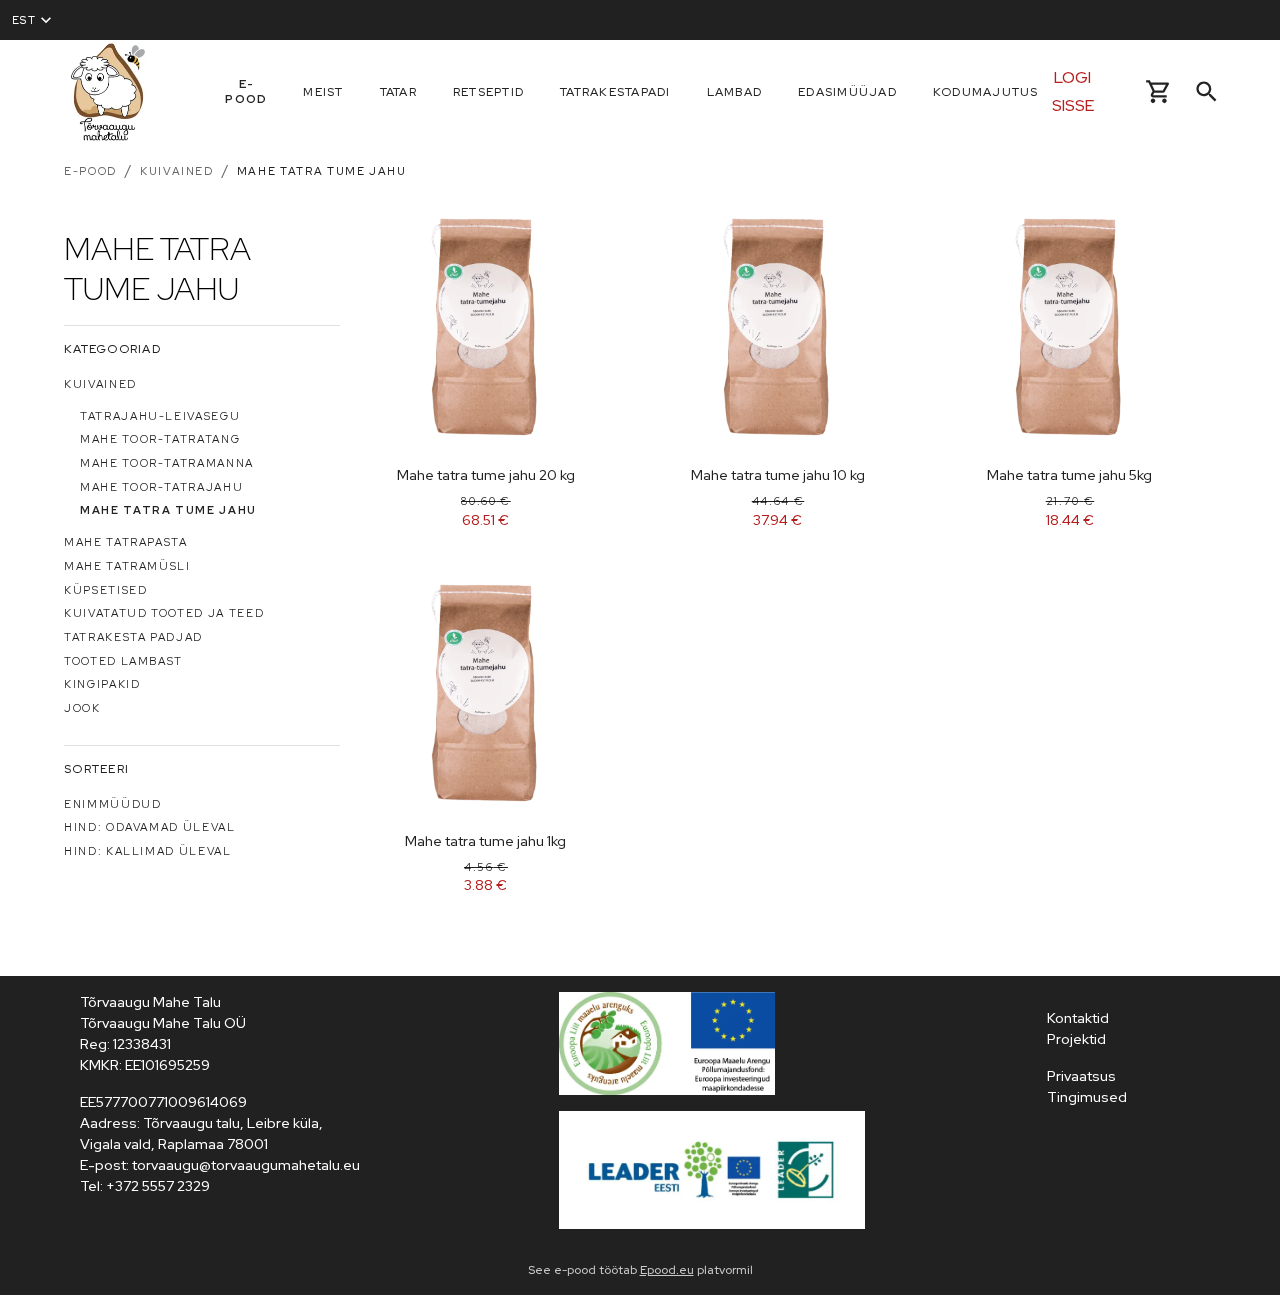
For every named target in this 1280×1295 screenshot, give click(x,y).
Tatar (398, 92)
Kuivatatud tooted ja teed (164, 613)
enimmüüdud (113, 804)
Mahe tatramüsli (127, 566)
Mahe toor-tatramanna (167, 463)
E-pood (246, 91)
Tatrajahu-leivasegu (160, 416)
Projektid (1076, 1039)
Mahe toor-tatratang (160, 439)
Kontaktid (1078, 1018)
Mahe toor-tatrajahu (161, 487)
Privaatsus (1081, 1076)
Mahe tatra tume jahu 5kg (1069, 475)
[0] (1158, 91)
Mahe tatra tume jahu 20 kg (486, 475)
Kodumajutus (986, 92)
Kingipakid (102, 684)
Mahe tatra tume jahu (322, 171)
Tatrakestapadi (615, 92)
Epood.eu (667, 1270)
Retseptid (488, 92)
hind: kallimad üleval (148, 851)
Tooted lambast (123, 661)
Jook (82, 708)
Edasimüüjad (847, 92)
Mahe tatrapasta (126, 542)
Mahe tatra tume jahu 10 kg (778, 475)
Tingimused (1087, 1097)
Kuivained (177, 171)
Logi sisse (1073, 91)
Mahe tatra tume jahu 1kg (485, 841)
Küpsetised (106, 590)
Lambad (735, 92)
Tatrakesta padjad (133, 637)
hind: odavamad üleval (150, 827)
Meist (323, 92)
